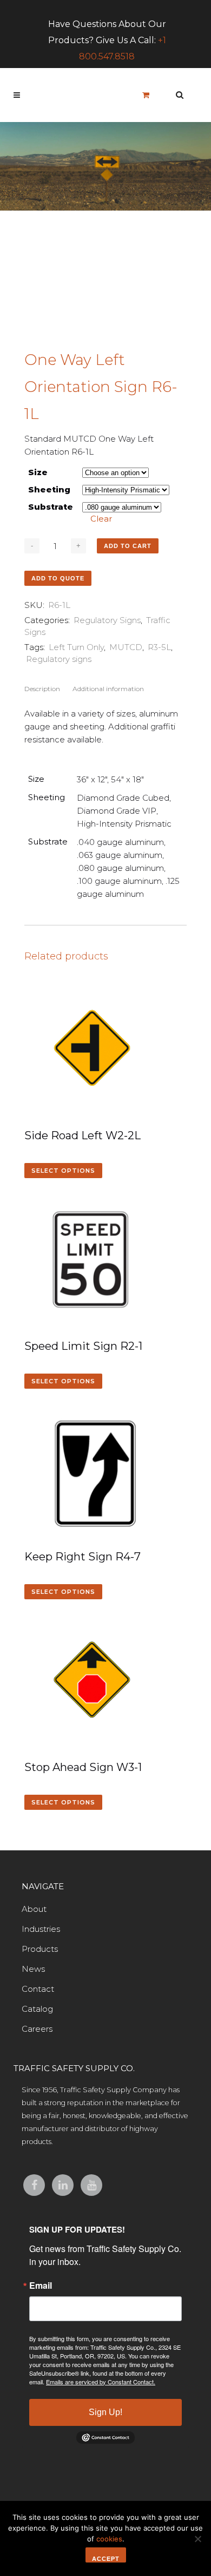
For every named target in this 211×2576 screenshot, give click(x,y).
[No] (197, 2539)
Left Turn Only (76, 647)
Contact (38, 1989)
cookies (109, 2539)
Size (38, 472)
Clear (101, 519)
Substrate (51, 507)
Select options (63, 1171)
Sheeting (49, 489)
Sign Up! (105, 2412)
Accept (106, 2559)
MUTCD (126, 647)
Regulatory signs (59, 659)
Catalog (37, 2009)
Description (42, 689)
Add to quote (58, 578)
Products (40, 1949)
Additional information (108, 689)
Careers (37, 2029)
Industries (41, 1929)
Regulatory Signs (107, 620)
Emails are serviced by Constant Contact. (101, 2382)
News (33, 1969)
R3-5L (159, 647)
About (34, 1909)
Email (41, 2286)
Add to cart (128, 546)
